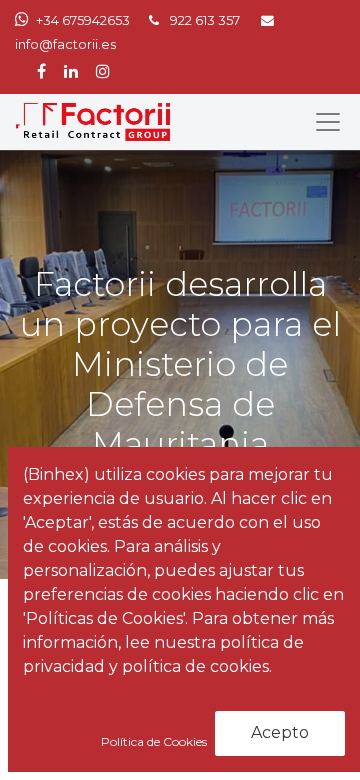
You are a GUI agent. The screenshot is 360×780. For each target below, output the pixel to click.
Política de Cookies (155, 741)
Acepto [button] (280, 732)
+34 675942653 (83, 20)
